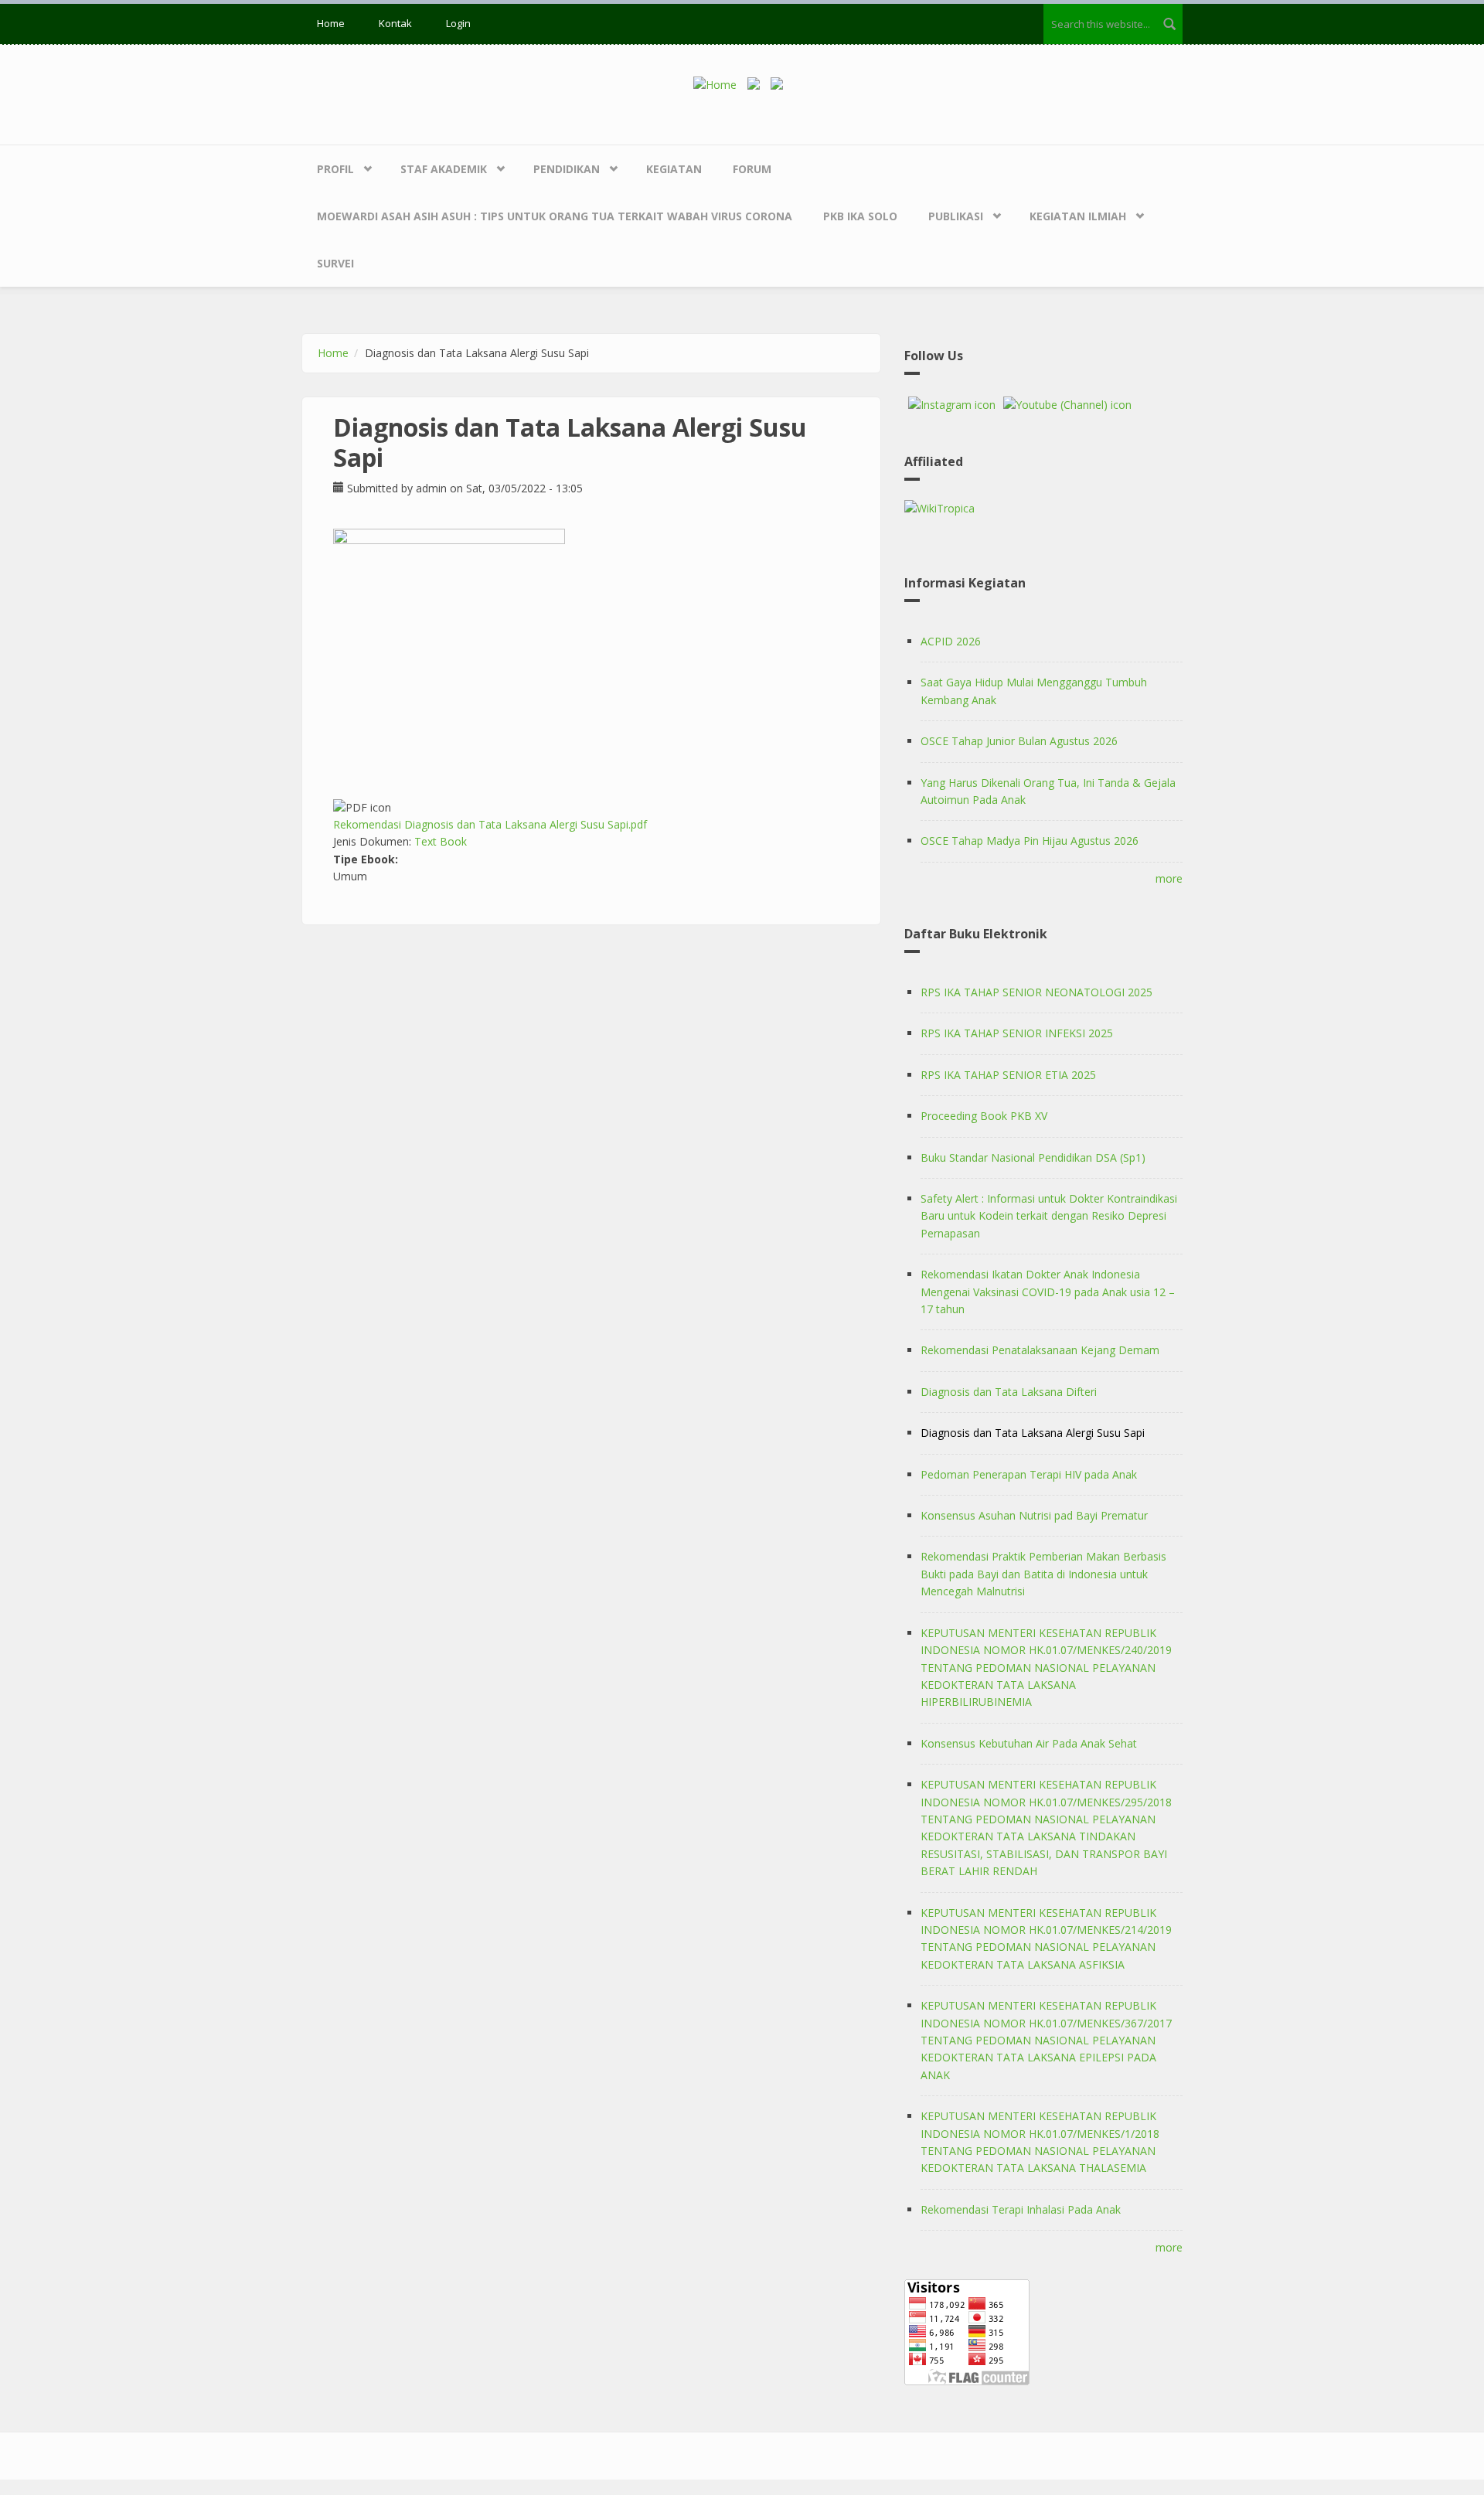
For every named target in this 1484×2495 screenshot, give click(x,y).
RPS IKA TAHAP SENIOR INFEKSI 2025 (1017, 1033)
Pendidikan (567, 169)
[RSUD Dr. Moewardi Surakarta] (757, 84)
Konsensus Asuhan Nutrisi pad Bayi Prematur (1034, 1515)
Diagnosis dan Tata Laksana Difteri (1009, 1392)
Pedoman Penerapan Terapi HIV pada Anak (1029, 1474)
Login (458, 23)
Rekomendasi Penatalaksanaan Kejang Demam (1040, 1350)
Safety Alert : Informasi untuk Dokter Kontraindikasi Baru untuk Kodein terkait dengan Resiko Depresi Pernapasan (1049, 1216)
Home (331, 23)
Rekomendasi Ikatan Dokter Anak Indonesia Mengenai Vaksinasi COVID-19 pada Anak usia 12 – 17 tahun (1048, 1292)
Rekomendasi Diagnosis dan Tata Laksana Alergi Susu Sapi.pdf (490, 824)
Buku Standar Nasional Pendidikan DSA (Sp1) (1033, 1157)
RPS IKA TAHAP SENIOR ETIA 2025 (1008, 1075)
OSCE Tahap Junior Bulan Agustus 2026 (1019, 741)
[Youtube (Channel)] (1067, 405)
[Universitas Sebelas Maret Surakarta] (781, 84)
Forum (752, 169)
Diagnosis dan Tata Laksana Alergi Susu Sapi (1033, 1433)
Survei (335, 263)
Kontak (395, 23)
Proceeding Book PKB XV (984, 1116)
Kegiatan (674, 169)
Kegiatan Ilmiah (1078, 216)
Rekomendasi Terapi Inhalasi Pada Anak (1021, 2209)
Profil (335, 169)
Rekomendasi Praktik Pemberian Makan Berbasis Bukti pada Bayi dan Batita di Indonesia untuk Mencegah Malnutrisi (1043, 1574)
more (1169, 878)
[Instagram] (952, 405)
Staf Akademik (444, 169)
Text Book (441, 841)
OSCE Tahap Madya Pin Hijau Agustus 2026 (1030, 841)
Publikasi (956, 216)
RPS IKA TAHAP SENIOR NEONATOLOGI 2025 (1036, 992)
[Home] (720, 84)
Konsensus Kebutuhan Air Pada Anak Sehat (1029, 1743)
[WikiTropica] (1043, 509)
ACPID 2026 (951, 641)
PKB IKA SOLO (860, 216)
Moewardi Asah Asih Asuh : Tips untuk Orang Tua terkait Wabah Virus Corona (555, 216)
